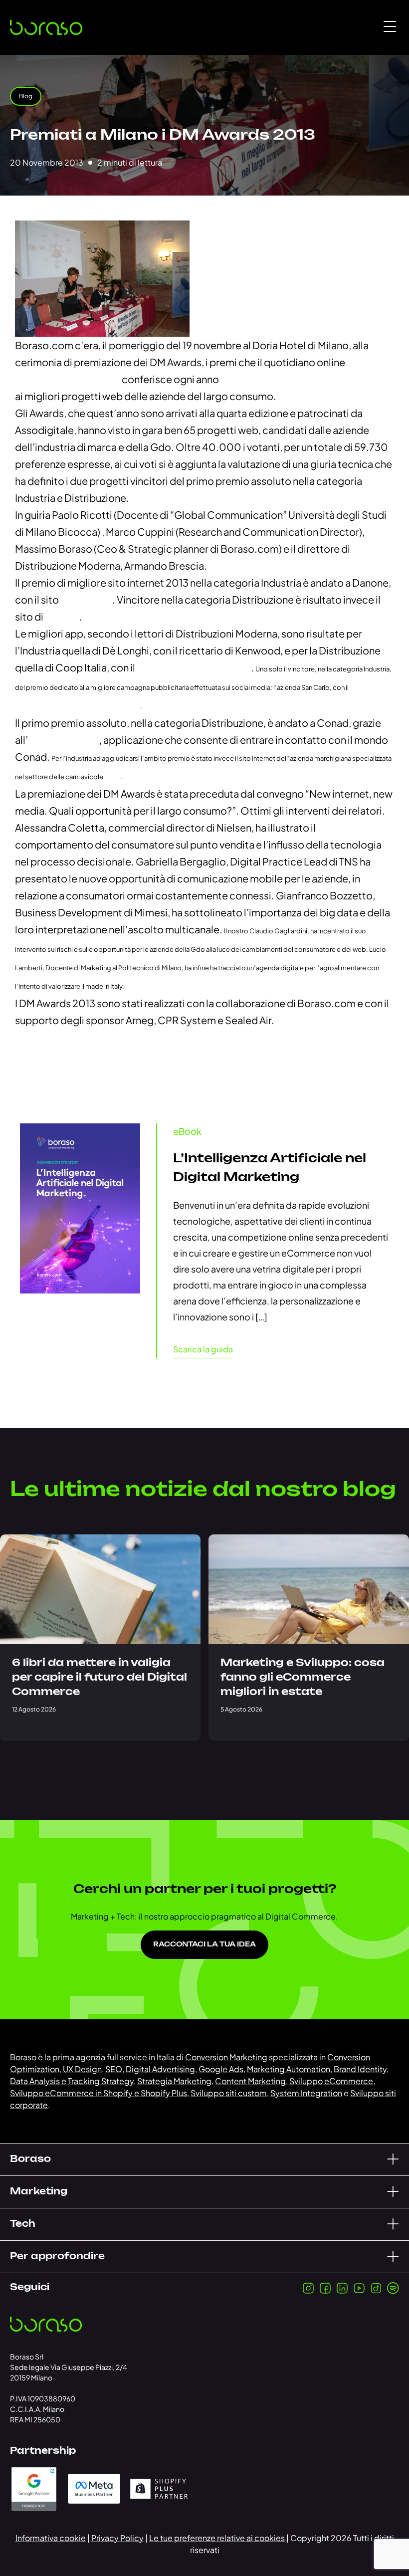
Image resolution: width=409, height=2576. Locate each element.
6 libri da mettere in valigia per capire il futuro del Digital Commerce (100, 1678)
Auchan (62, 616)
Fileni (112, 777)
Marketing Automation (289, 2069)
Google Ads (221, 2069)
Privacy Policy (117, 2538)
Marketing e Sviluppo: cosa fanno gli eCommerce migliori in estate (303, 1678)
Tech (23, 2224)
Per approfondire (57, 2257)
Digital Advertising (160, 2069)
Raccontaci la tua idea (204, 1945)
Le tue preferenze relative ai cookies (217, 2538)
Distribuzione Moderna (68, 379)
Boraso (30, 2159)
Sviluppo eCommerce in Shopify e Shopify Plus (99, 2093)
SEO (114, 2069)
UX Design (82, 2069)
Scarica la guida (203, 1349)
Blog (26, 96)
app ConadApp (64, 740)
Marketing (39, 2192)
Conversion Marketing (226, 2057)
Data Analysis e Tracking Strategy (72, 2081)
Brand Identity (360, 2069)
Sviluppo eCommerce (331, 2081)
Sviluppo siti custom (229, 2093)
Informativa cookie (51, 2538)
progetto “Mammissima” (194, 667)
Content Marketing (250, 2081)
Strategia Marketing (174, 2081)
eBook (187, 1131)
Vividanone (86, 599)
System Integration (306, 2093)
